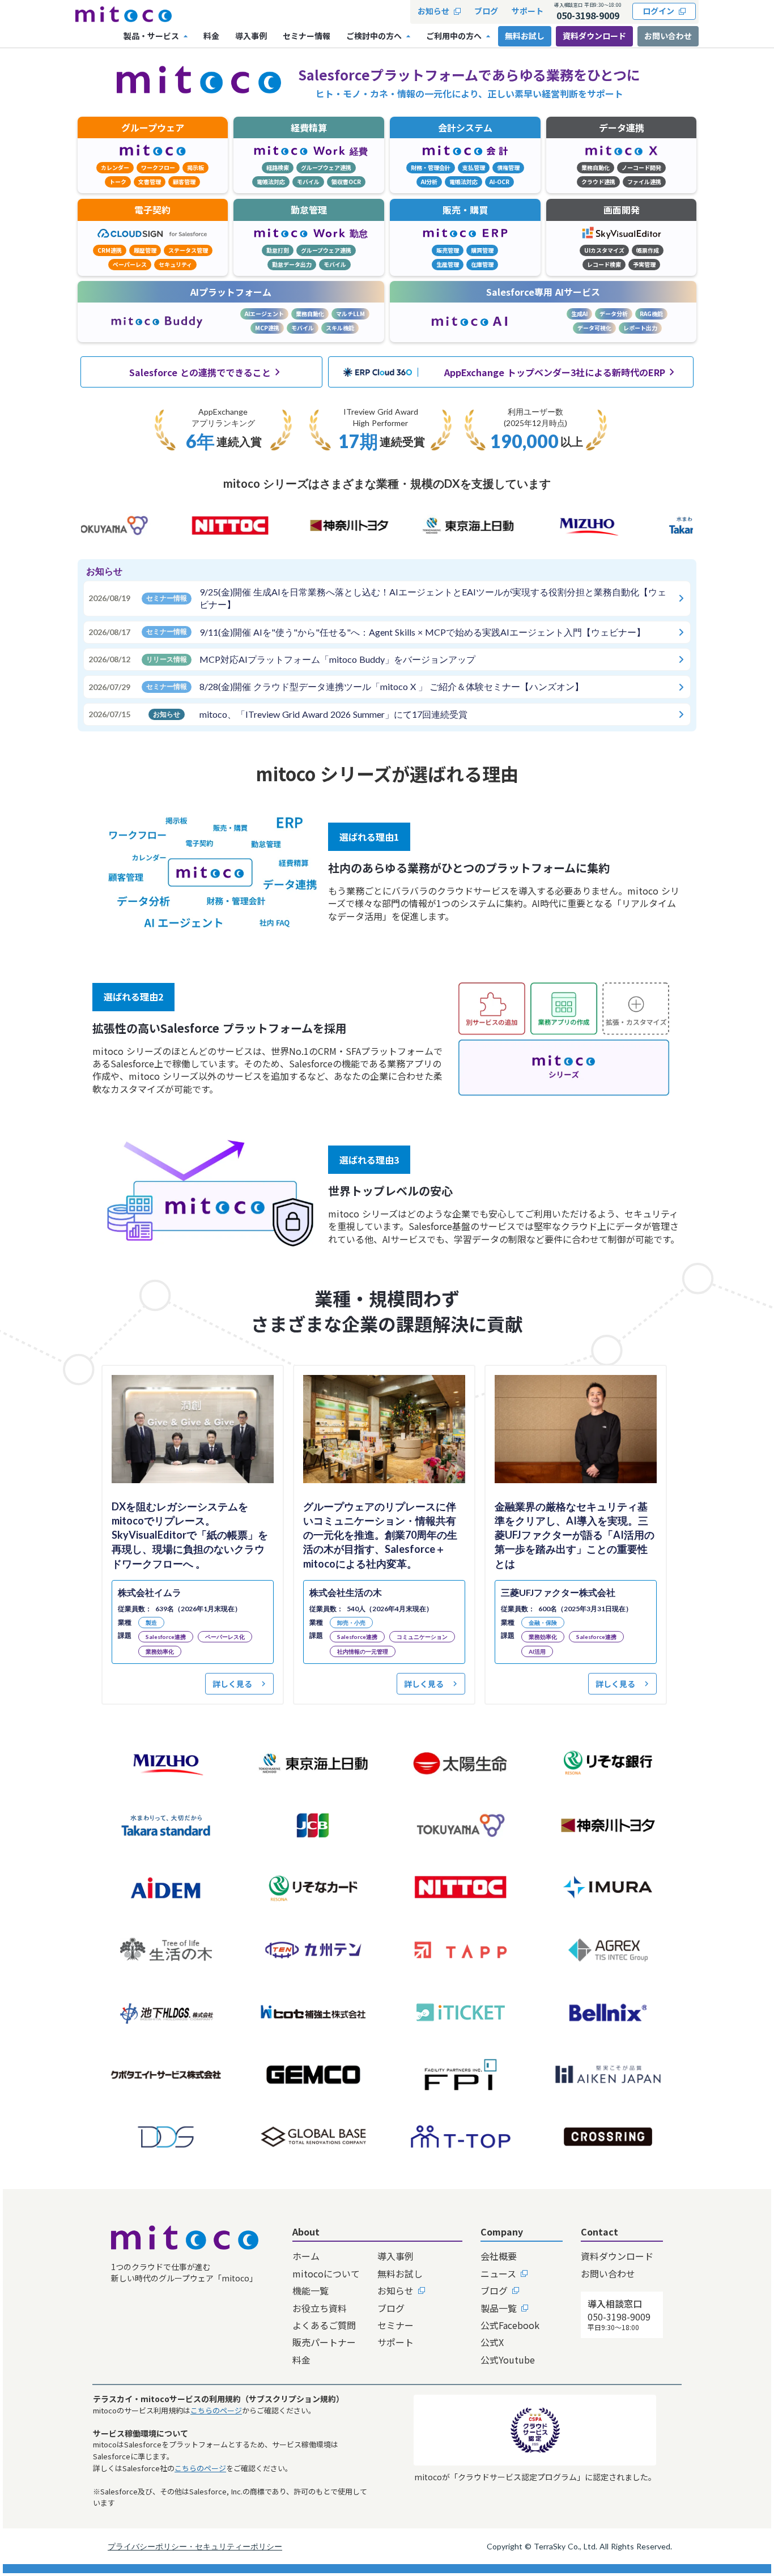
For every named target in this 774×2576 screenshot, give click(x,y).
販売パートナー (324, 2342)
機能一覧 (311, 2290)
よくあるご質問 (324, 2325)
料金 (301, 2360)
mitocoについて (326, 2273)
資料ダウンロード (594, 36)
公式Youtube (508, 2360)
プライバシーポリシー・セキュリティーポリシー (195, 2546)
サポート (395, 2342)
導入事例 (395, 2256)
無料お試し (400, 2273)
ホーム (306, 2256)
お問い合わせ (668, 36)
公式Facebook (510, 2325)
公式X (492, 2342)
